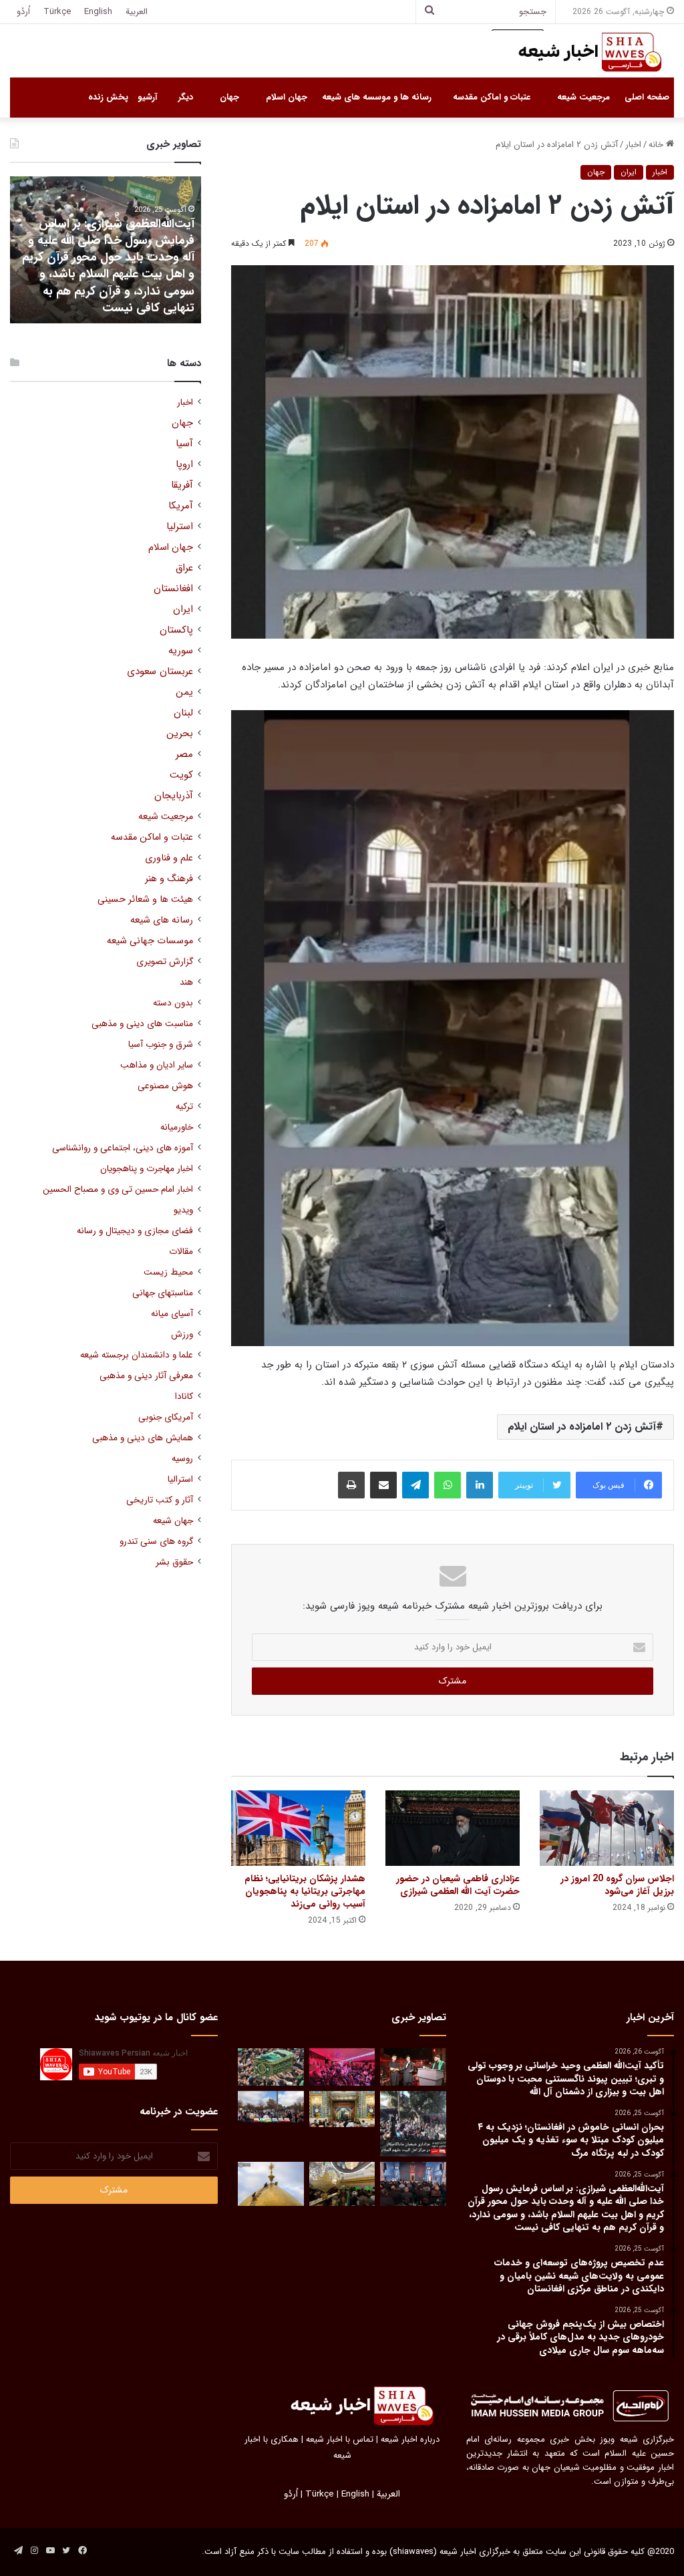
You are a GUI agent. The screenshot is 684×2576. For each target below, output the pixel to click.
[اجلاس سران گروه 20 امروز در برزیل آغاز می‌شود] (607, 1828)
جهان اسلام (287, 97)
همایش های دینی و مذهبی (143, 1438)
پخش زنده (108, 97)
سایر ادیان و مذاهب (157, 1065)
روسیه (182, 1459)
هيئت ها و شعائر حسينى (145, 900)
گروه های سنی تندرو (156, 1542)
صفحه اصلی (647, 97)
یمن (184, 692)
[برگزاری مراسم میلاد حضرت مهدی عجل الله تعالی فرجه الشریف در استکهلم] (342, 2067)
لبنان (183, 713)
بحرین (180, 734)
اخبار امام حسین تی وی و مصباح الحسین (118, 1189)
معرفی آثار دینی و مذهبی (146, 1376)
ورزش (182, 1334)
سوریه (181, 651)
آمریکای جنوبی (166, 1417)
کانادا (184, 1397)
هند (186, 982)
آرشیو (147, 97)
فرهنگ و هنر (169, 879)
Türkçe (57, 12)
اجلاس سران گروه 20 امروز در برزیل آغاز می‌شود (617, 1885)
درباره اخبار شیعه (410, 2439)
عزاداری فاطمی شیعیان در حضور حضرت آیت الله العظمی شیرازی (458, 1885)
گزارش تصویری (165, 962)
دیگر (186, 97)
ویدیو (183, 1210)
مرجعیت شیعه (583, 97)
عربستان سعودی (160, 672)
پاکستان (176, 630)
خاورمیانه (177, 1127)
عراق (184, 568)
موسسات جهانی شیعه (150, 941)
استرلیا (180, 527)
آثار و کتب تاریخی (160, 1500)
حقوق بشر (174, 1562)
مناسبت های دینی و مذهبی (142, 1024)
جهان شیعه (173, 1521)
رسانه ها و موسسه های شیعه (377, 97)
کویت (181, 775)
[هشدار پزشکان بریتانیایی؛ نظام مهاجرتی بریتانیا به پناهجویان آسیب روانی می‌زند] (298, 1828)
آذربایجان (174, 796)
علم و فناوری (169, 858)
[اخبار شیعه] (577, 52)
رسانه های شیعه (162, 920)
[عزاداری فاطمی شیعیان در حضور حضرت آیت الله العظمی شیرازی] (453, 1828)
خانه (657, 145)
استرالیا (180, 1479)
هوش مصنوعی (165, 1086)
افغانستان (173, 589)
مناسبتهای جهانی (163, 1293)
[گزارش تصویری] (413, 2124)
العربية (137, 12)
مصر (184, 755)
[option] (105, 250)
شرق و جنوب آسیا (161, 1044)
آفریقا (182, 485)
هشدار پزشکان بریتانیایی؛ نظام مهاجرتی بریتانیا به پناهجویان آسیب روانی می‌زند (305, 1891)
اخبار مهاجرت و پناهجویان (147, 1169)
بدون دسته (173, 1003)
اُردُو (23, 12)
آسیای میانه (172, 1314)
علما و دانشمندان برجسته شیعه (137, 1355)
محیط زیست (168, 1272)
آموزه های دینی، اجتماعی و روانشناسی (123, 1148)
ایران (629, 172)
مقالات (181, 1252)
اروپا (184, 465)
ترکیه (184, 1107)
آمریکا (181, 506)
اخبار (633, 145)
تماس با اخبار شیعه (340, 2439)
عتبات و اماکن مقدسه (492, 97)
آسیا (184, 444)
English (98, 12)
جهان (229, 97)
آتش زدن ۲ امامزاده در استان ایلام (582, 1427)
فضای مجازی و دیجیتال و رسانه (135, 1231)
